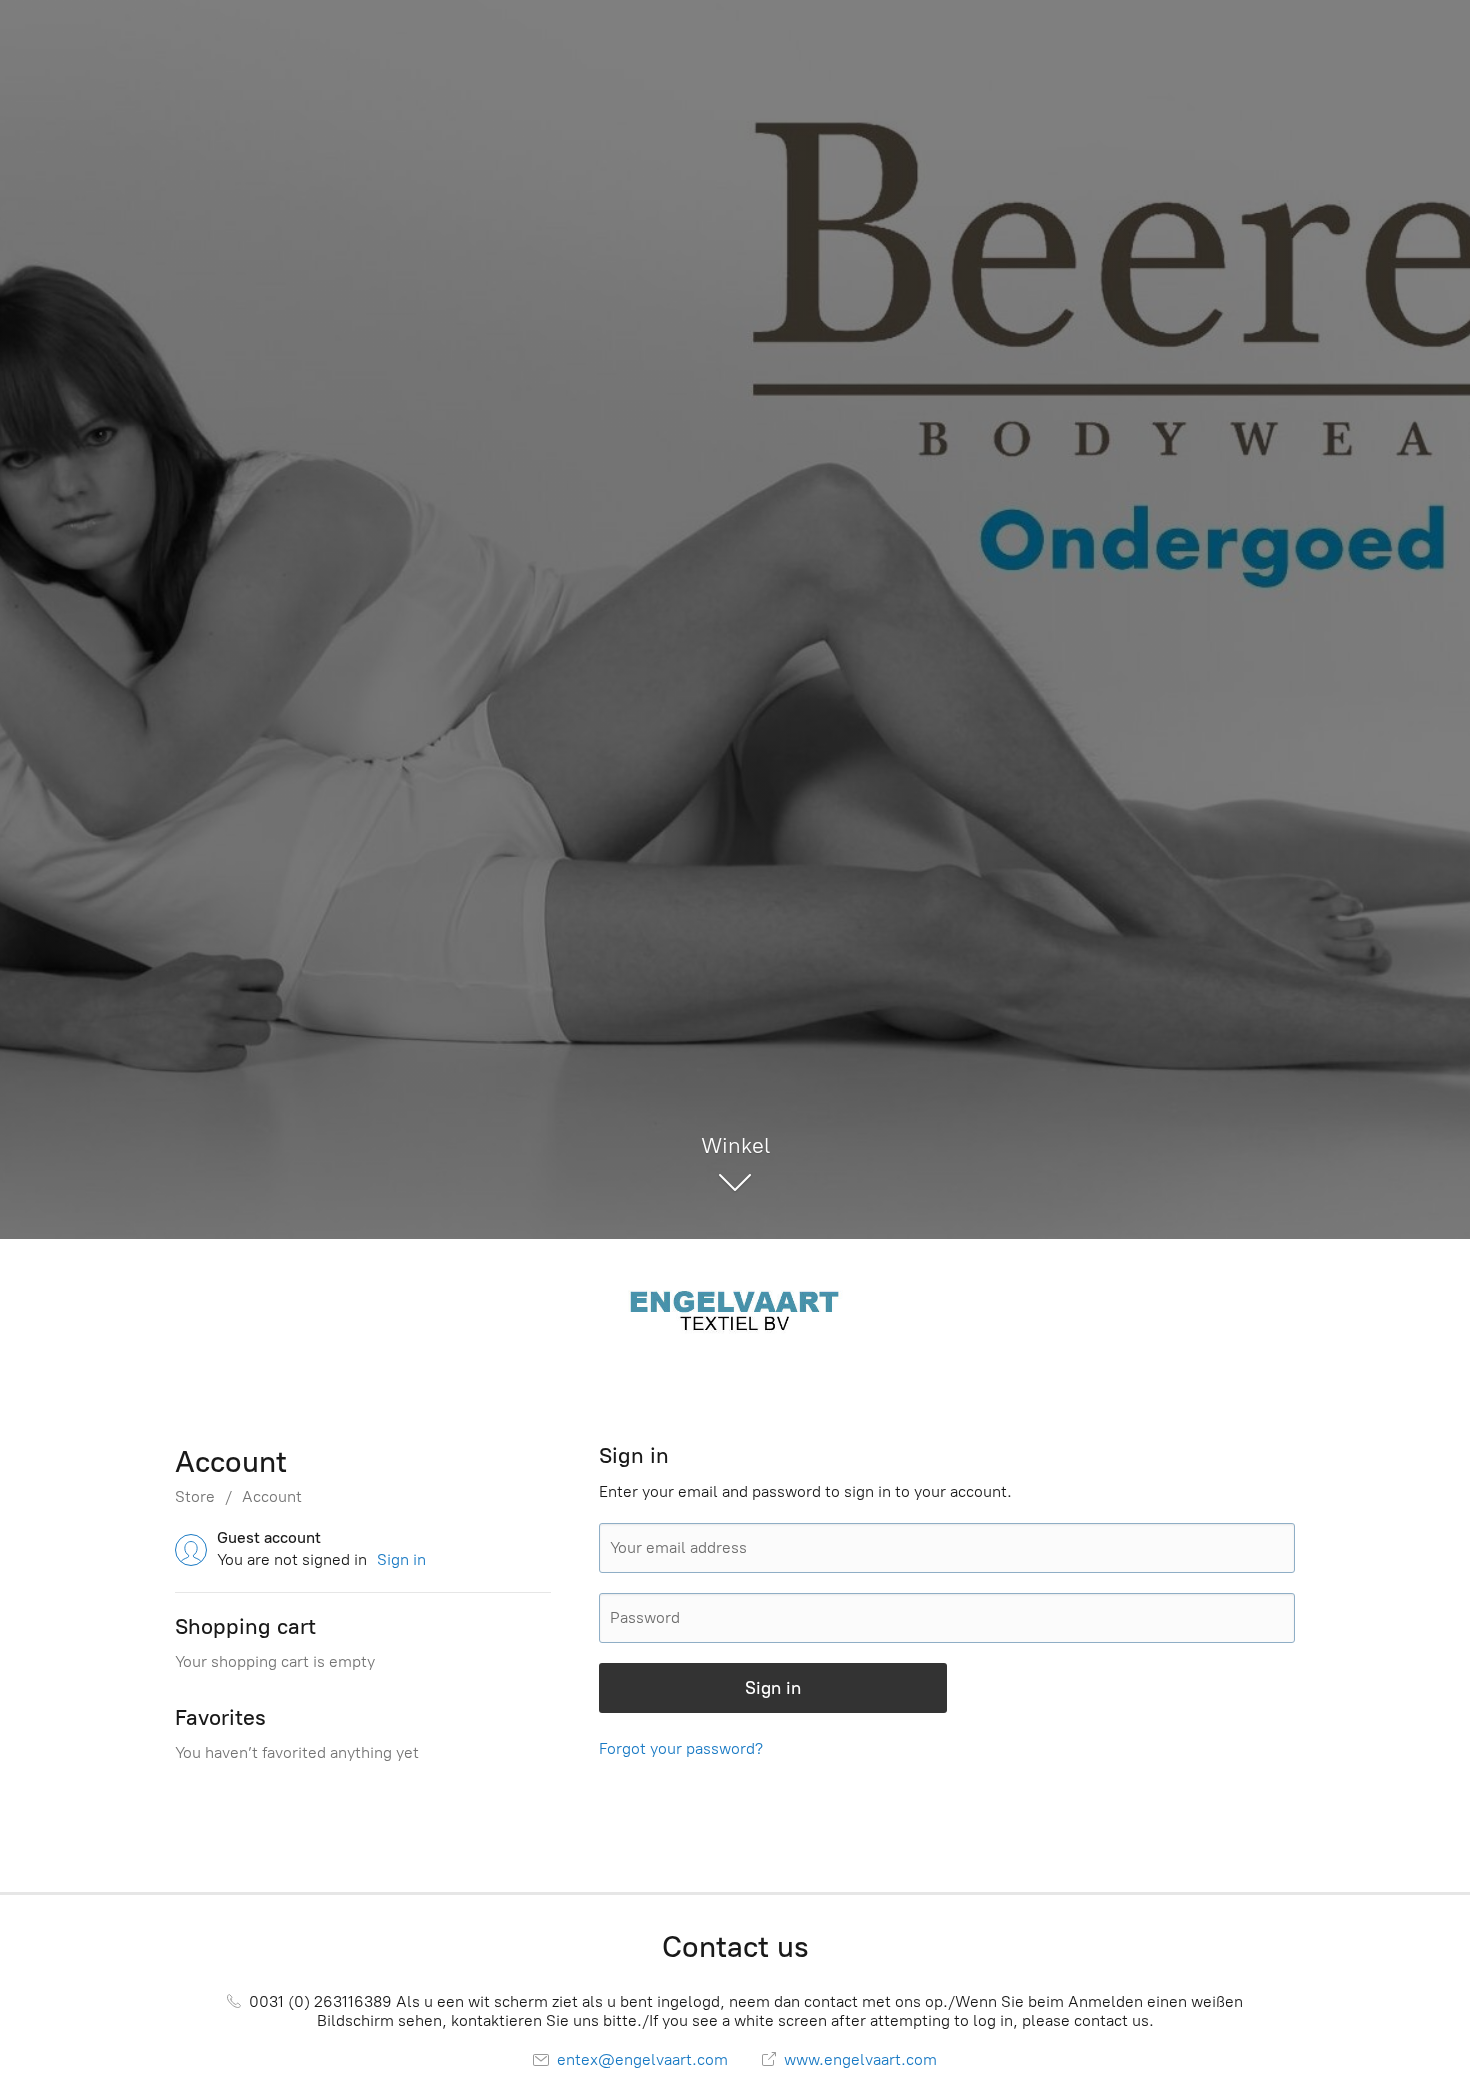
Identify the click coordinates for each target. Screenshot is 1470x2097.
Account (272, 1496)
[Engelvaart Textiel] (735, 1308)
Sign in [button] (401, 1559)
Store (195, 1496)
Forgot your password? (681, 1748)
